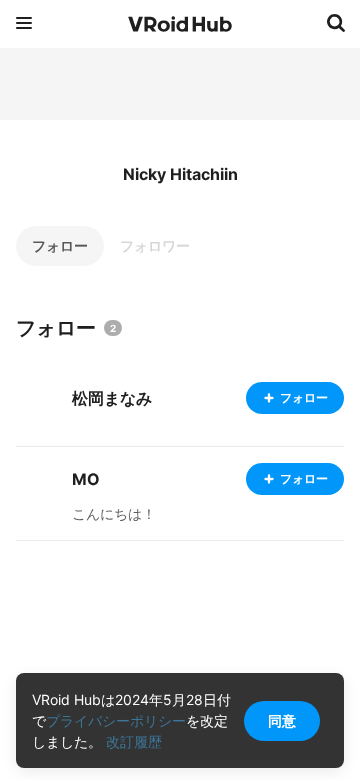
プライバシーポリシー (116, 720)
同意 (282, 720)
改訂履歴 (134, 741)
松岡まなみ (112, 398)
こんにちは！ (114, 513)
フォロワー (155, 245)
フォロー (60, 245)
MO (86, 479)
